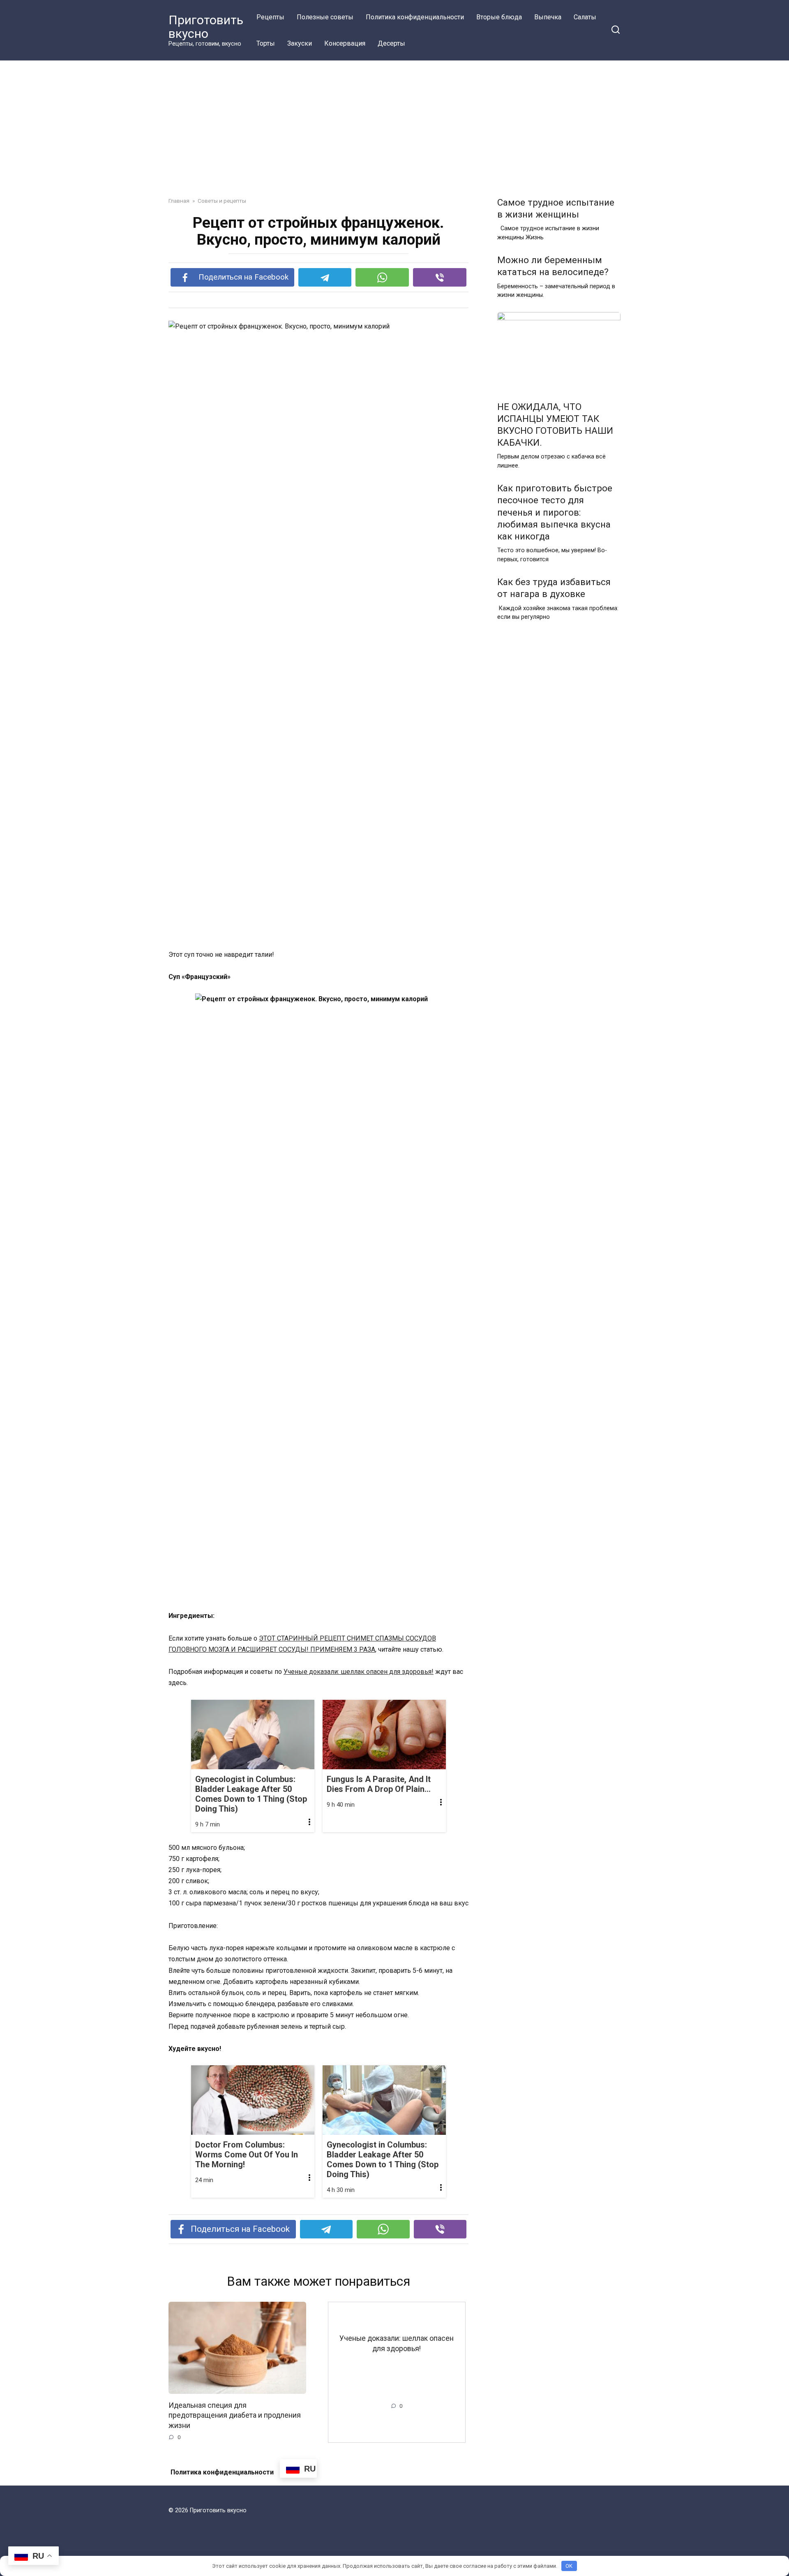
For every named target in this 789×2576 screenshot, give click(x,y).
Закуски (300, 43)
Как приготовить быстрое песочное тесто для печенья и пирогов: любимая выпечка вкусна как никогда (555, 513)
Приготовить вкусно (206, 27)
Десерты (391, 43)
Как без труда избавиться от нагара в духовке (554, 588)
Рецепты (270, 17)
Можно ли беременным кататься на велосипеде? (553, 266)
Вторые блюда (499, 17)
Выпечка (548, 17)
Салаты (585, 17)
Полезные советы (325, 17)
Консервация (345, 43)
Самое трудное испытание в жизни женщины (556, 208)
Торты (266, 43)
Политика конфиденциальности (415, 17)
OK (569, 2566)
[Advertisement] (394, 123)
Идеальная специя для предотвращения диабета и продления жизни (235, 2415)
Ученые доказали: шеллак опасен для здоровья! (359, 1672)
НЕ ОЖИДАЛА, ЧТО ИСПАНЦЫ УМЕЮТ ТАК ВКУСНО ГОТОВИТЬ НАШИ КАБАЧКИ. (555, 425)
